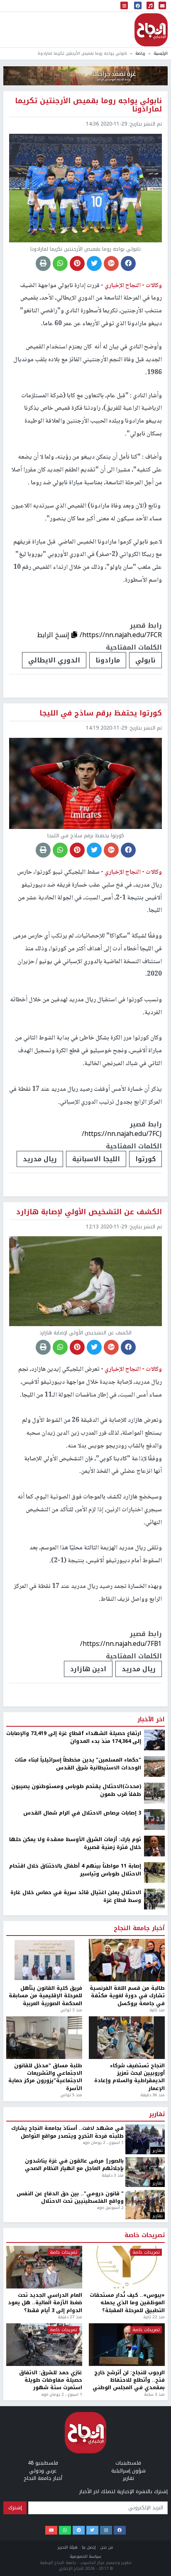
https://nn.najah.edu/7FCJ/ (122, 1134)
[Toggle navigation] (124, 6)
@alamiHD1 (89, 2042)
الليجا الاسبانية (96, 1159)
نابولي (145, 660)
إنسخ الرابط (54, 635)
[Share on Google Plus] (111, 263)
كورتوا (145, 1159)
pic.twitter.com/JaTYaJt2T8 (89, 2221)
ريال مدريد (40, 1159)
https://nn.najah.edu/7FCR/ (121, 635)
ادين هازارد (88, 1669)
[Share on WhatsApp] (60, 263)
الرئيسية (161, 53)
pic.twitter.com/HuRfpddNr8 (89, 2327)
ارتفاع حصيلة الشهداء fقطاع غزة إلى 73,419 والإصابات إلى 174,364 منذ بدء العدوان (74, 2512)
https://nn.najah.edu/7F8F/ (121, 2418)
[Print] (43, 263)
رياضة (140, 53)
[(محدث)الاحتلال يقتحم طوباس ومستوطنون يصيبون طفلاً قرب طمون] (154, 2568)
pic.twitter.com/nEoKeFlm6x (89, 2137)
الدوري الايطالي (54, 660)
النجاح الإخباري (151, 30)
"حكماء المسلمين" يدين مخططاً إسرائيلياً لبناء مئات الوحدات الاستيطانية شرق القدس (78, 2539)
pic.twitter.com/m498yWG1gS (89, 2054)
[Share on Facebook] (128, 263)
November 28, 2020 (89, 2084)
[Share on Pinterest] (77, 263)
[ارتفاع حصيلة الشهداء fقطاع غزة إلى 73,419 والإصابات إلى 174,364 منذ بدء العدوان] (154, 2515)
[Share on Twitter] (94, 263)
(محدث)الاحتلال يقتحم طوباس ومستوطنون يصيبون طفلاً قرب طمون (76, 2565)
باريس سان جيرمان (58, 2444)
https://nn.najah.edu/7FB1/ (121, 1644)
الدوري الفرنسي (129, 2444)
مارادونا (108, 660)
